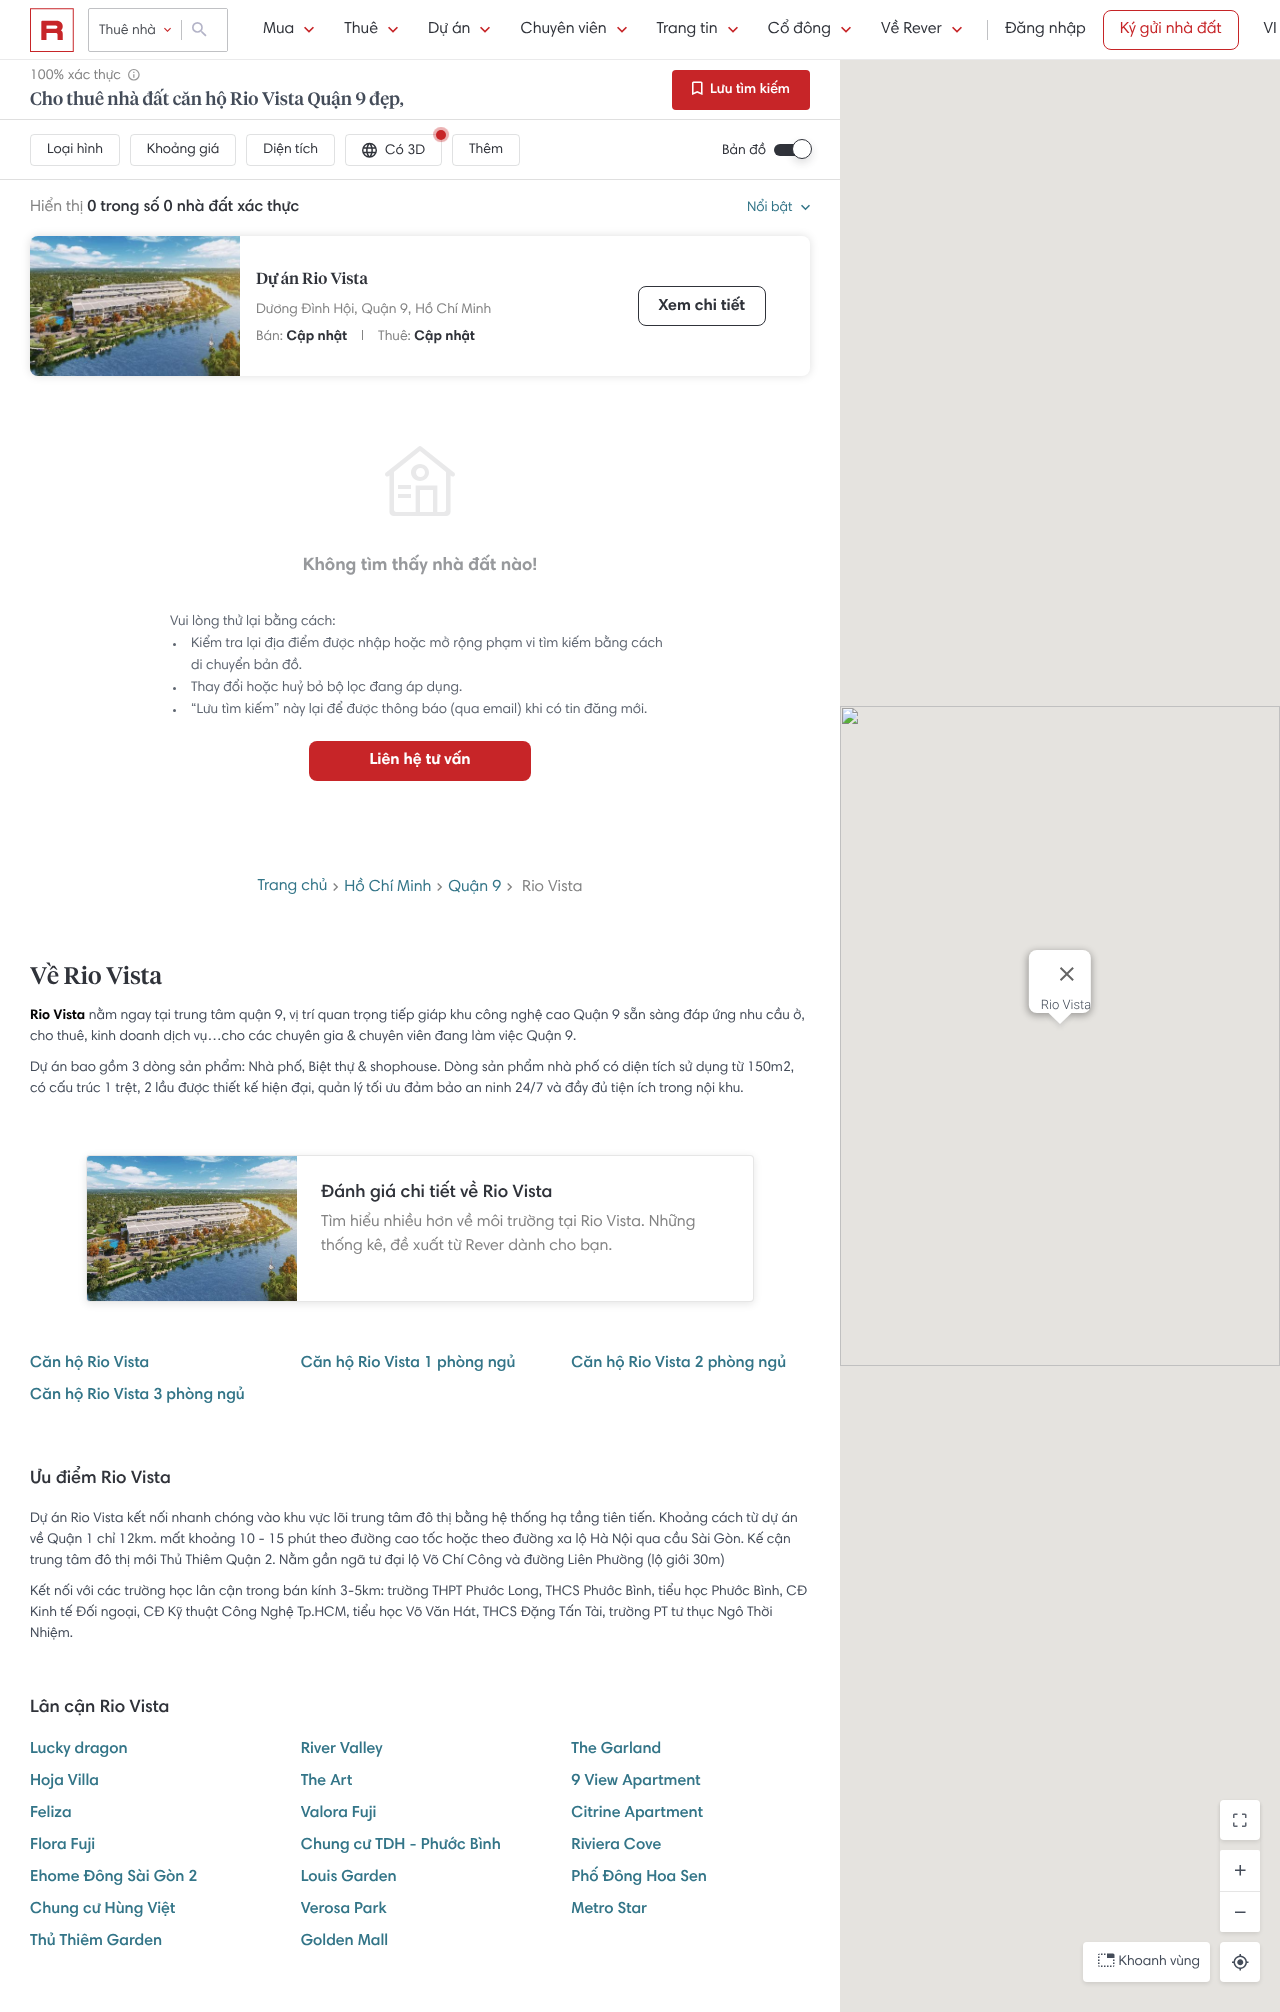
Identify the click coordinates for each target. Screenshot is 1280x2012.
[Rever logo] (52, 30)
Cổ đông (799, 30)
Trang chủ (293, 887)
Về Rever (911, 30)
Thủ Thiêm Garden (96, 1942)
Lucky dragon (79, 1750)
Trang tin (687, 30)
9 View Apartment (635, 1782)
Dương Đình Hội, (307, 310)
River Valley (342, 1750)
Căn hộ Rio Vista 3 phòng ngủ (137, 1396)
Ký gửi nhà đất (1171, 30)
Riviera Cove (616, 1846)
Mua (278, 30)
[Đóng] (1067, 974)
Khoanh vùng (1159, 1962)
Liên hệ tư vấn (419, 761)
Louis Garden (349, 1878)
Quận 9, (387, 310)
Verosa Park (344, 1910)
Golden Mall (345, 1942)
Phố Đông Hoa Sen (639, 1878)
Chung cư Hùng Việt (102, 1910)
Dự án (449, 30)
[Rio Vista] (135, 306)
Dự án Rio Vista (312, 280)
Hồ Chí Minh (453, 310)
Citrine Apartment (637, 1814)
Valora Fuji (339, 1814)
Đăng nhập (1045, 30)
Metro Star (609, 1910)
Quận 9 (474, 888)
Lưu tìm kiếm (748, 90)
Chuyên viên (563, 30)
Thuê (361, 30)
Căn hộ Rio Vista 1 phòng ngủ (408, 1364)
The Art (327, 1782)
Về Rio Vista (96, 978)
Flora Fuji (62, 1846)
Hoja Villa (64, 1782)
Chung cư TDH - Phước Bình (401, 1846)
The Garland (616, 1750)
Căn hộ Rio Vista (89, 1364)
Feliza (51, 1814)
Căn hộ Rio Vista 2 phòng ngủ (678, 1364)
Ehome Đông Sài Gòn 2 (113, 1878)
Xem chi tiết (702, 307)
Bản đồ (744, 151)
